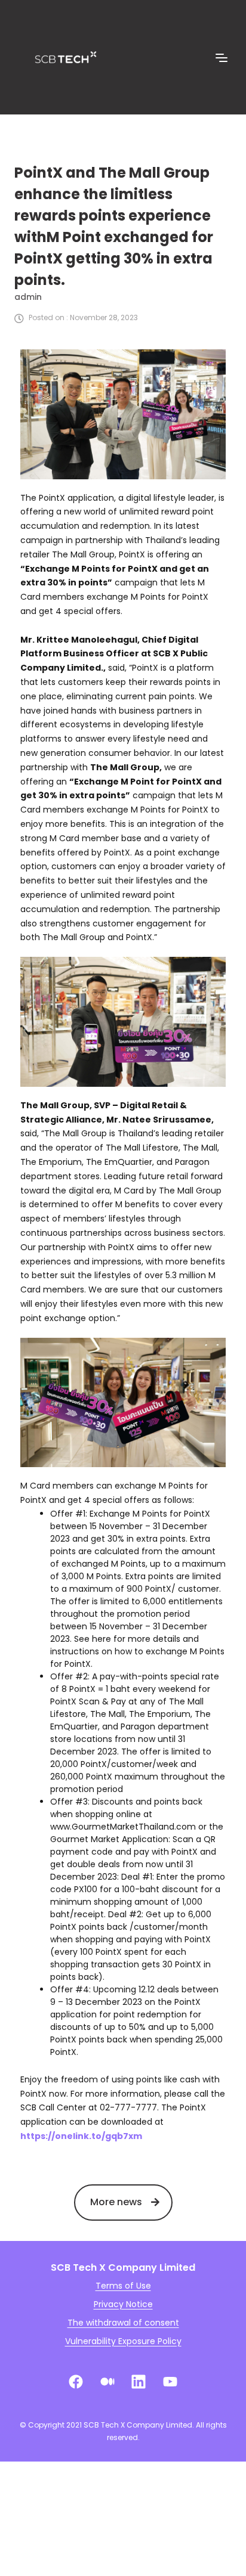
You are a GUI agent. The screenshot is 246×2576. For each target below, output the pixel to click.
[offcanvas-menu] (222, 58)
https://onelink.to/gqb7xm (81, 2136)
